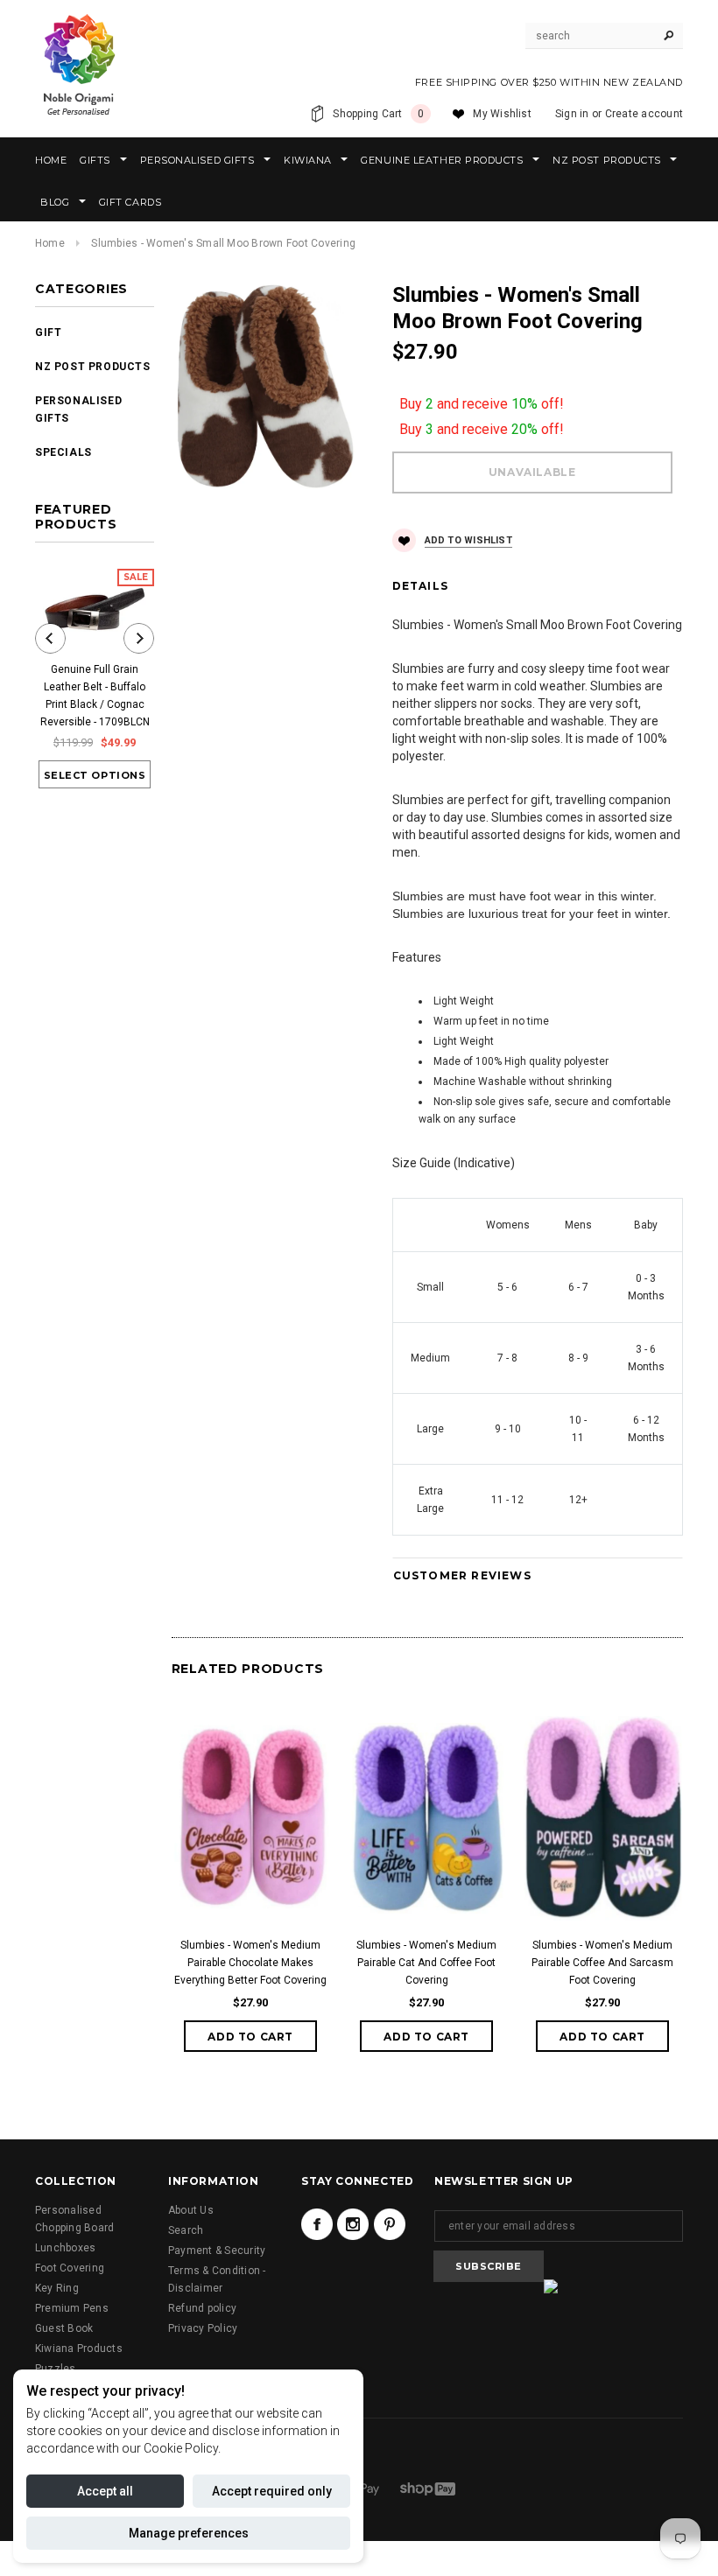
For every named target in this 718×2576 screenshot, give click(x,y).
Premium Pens (72, 2308)
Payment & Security (217, 2250)
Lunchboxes (65, 2248)
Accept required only (272, 2491)
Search (186, 2230)
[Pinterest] (390, 2224)
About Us (191, 2210)
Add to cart (250, 2037)
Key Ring (57, 2288)
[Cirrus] (428, 2488)
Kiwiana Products (79, 2348)
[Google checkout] (364, 2488)
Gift (48, 332)
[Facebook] (317, 2224)
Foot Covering (70, 2268)
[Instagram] (353, 2224)
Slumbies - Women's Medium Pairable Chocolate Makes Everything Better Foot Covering (250, 1963)
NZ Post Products (93, 367)
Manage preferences (189, 2533)
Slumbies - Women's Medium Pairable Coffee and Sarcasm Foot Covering (602, 1963)
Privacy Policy (203, 2328)
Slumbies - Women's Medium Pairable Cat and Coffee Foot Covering (426, 1963)
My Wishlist (502, 114)
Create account (644, 114)
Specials (63, 452)
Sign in (572, 114)
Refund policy (202, 2308)
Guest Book (64, 2328)
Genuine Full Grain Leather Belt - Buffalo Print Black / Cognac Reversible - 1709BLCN (95, 696)
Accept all (105, 2491)
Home (50, 243)
